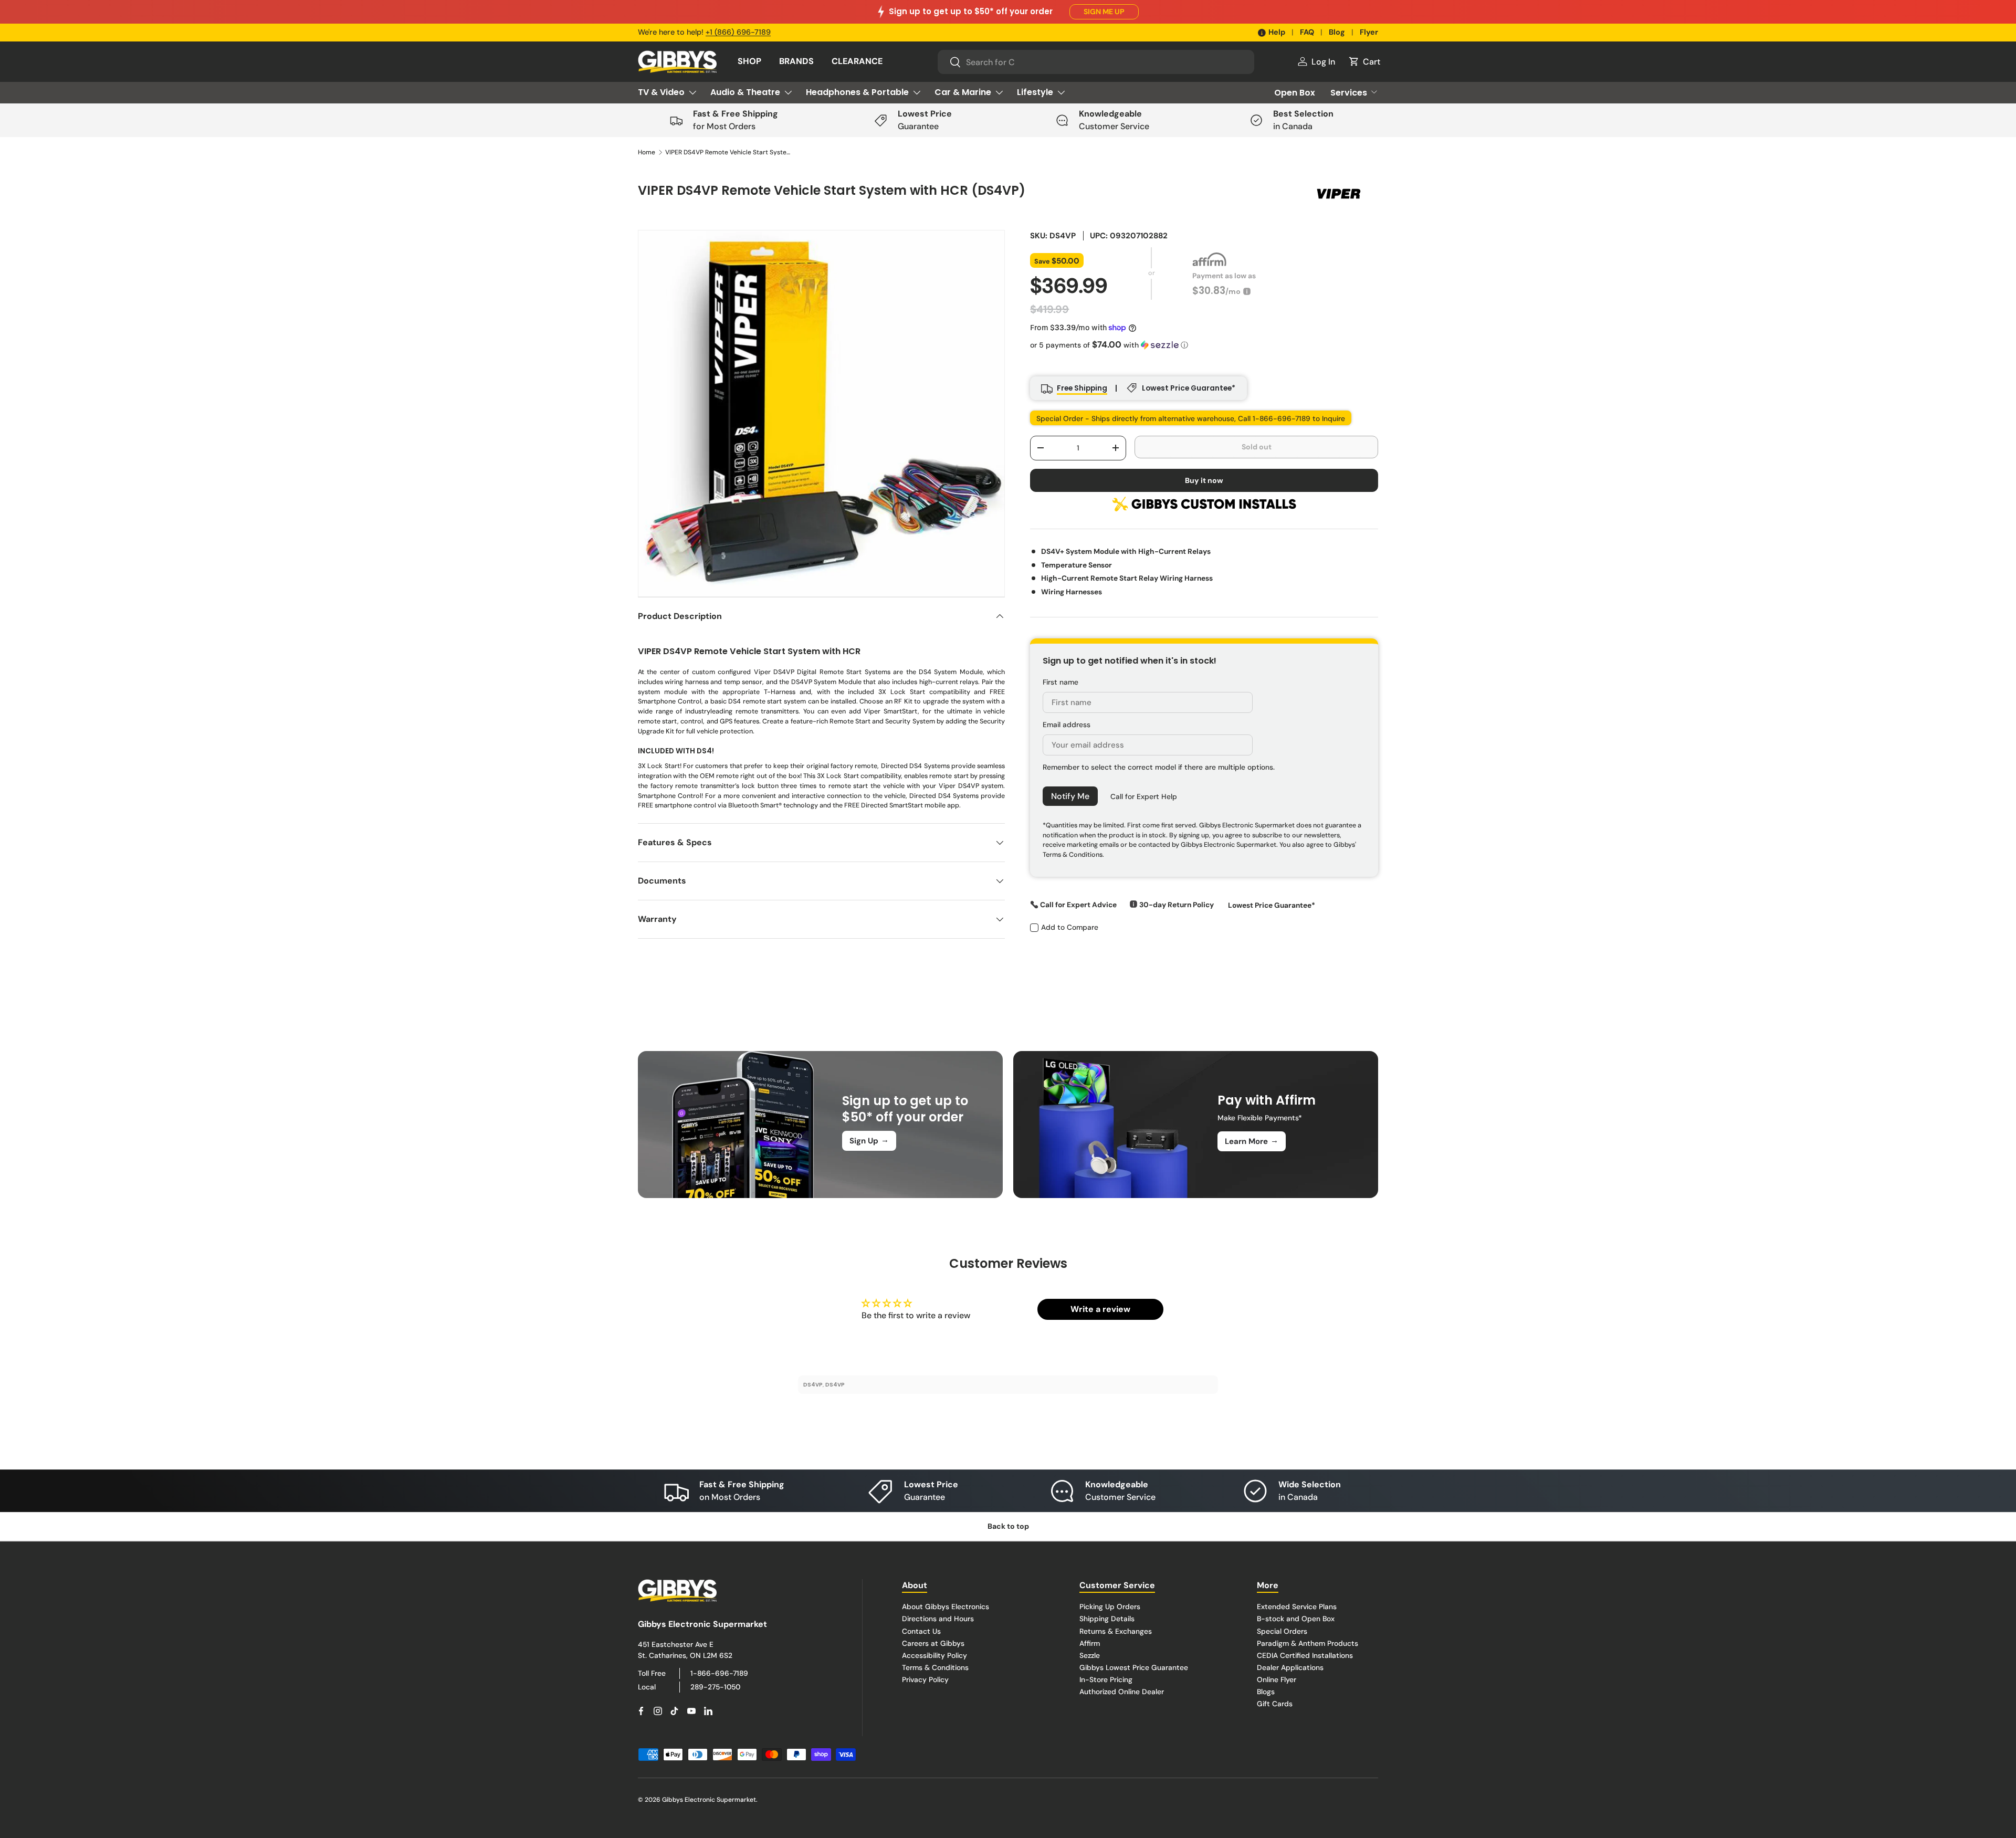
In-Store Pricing (1106, 1679)
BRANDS (796, 61)
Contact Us (921, 1631)
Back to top (1008, 1526)
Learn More (1252, 1141)
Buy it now (1204, 480)
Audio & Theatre (745, 92)
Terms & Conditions (935, 1667)
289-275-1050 (715, 1686)
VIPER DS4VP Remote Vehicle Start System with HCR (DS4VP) (728, 152)
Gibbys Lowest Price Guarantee (1134, 1667)
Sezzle (1090, 1655)
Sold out (1257, 446)
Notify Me (1070, 796)
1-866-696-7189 (719, 1673)
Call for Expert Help (1144, 796)
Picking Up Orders (1110, 1606)
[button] (1364, 61)
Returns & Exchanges (1116, 1631)
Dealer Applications (1290, 1667)
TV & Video (661, 92)
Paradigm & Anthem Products (1308, 1643)
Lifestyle (1035, 92)
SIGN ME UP (1104, 12)
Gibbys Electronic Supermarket (709, 1800)
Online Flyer (1277, 1679)
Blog (1337, 32)
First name (1060, 681)
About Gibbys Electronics (946, 1606)
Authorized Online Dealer (1122, 1691)
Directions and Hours (938, 1619)
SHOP (749, 61)
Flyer (1369, 32)
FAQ (1307, 32)
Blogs (1266, 1691)
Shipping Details (1107, 1619)
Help (1277, 32)
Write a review (1100, 1309)
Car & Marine (963, 92)
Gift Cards (1275, 1704)
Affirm (1090, 1643)
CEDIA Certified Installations (1305, 1655)
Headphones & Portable (857, 92)
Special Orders (1282, 1631)
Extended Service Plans (1297, 1606)
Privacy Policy (925, 1679)
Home (647, 152)
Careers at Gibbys (933, 1643)
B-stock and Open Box (1296, 1619)
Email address (1067, 724)
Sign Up (869, 1140)
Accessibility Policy (934, 1655)
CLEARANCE (857, 61)
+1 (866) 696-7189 (738, 32)
